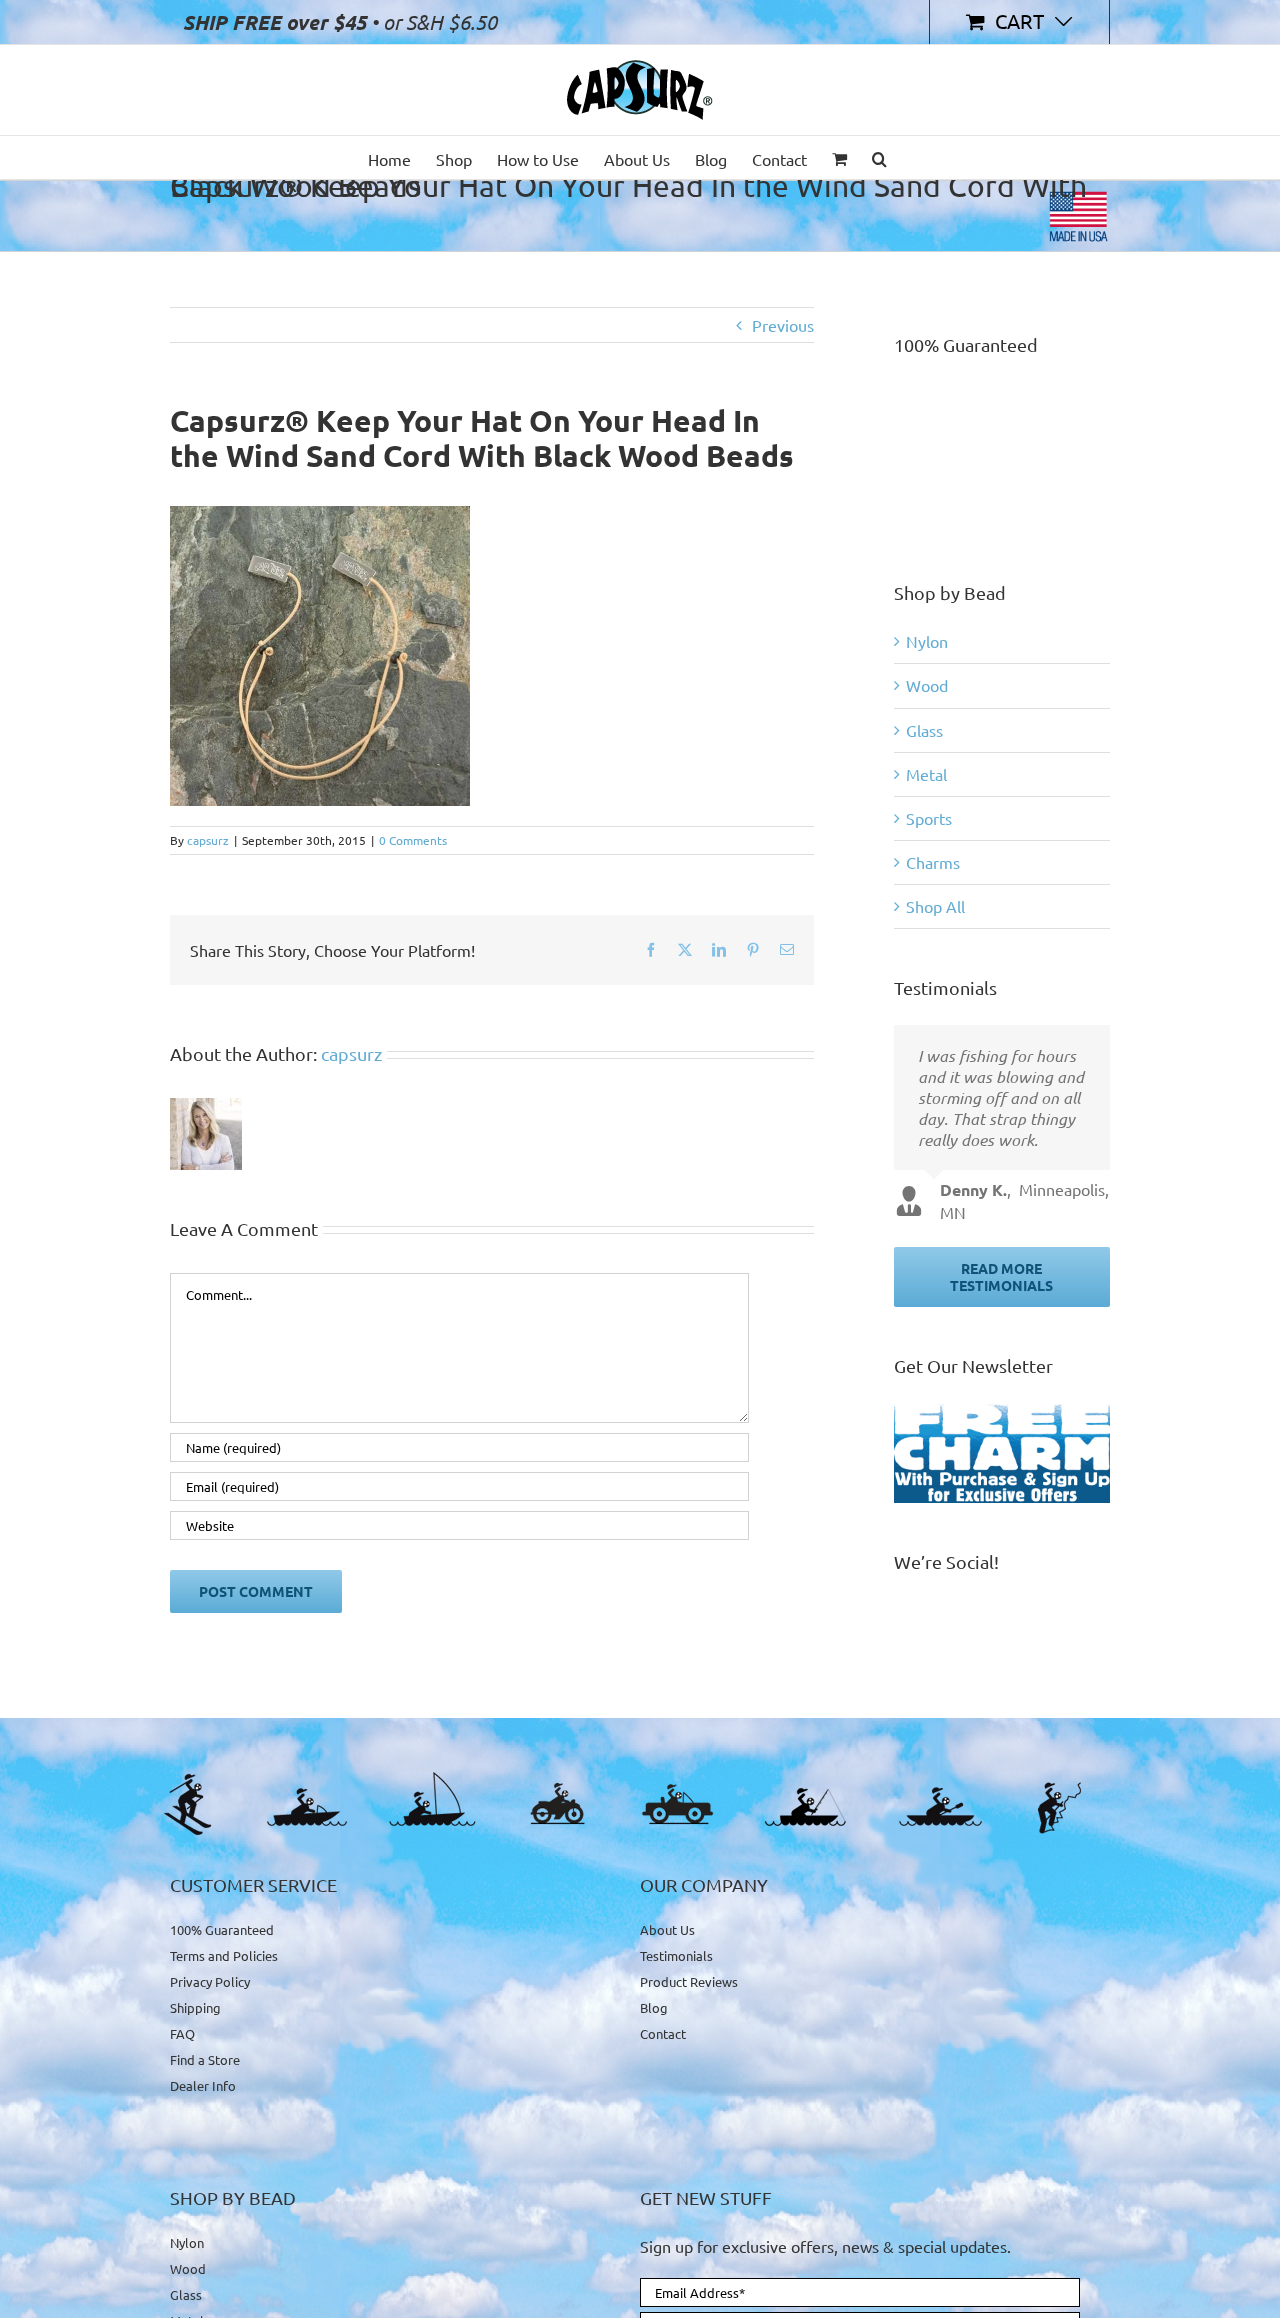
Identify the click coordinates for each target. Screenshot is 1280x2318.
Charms (933, 862)
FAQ (182, 2033)
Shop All (935, 906)
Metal (926, 774)
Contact (663, 2033)
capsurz (208, 840)
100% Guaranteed (222, 1930)
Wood (927, 685)
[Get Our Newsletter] (1002, 1453)
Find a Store (205, 2059)
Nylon (927, 641)
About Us (667, 1930)
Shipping (195, 2007)
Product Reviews (689, 1981)
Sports (929, 818)
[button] (879, 157)
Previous (783, 325)
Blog (654, 2007)
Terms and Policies (224, 1955)
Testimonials (676, 1955)
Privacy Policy (210, 1981)
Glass (924, 730)
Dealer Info (203, 2085)
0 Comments (413, 840)
